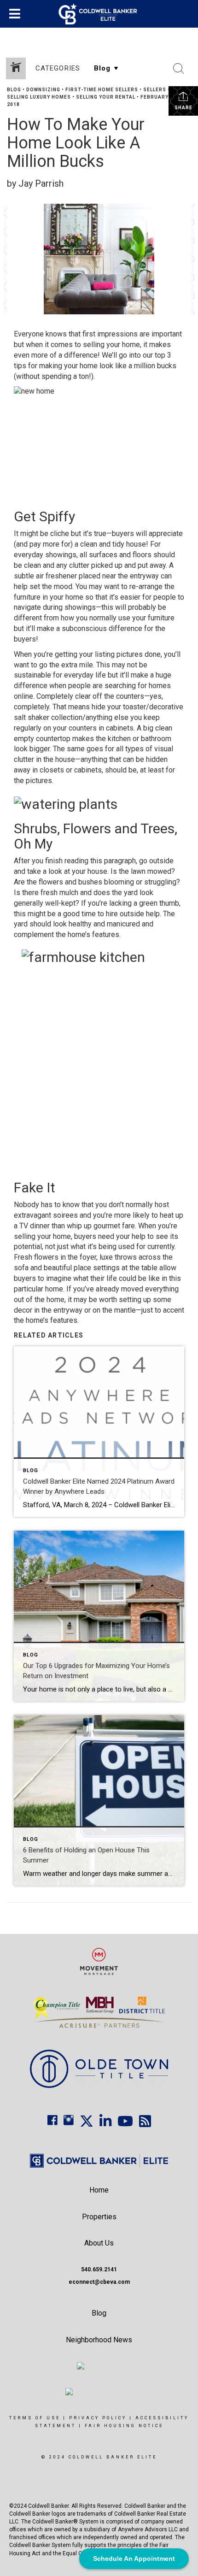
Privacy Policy (98, 2418)
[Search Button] (179, 69)
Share (183, 108)
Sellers (155, 90)
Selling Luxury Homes (39, 97)
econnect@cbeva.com (99, 2282)
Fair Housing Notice (124, 2426)
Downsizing (43, 90)
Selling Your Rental (106, 97)
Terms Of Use (35, 2418)
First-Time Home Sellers (102, 90)
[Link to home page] (99, 14)
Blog (14, 90)
